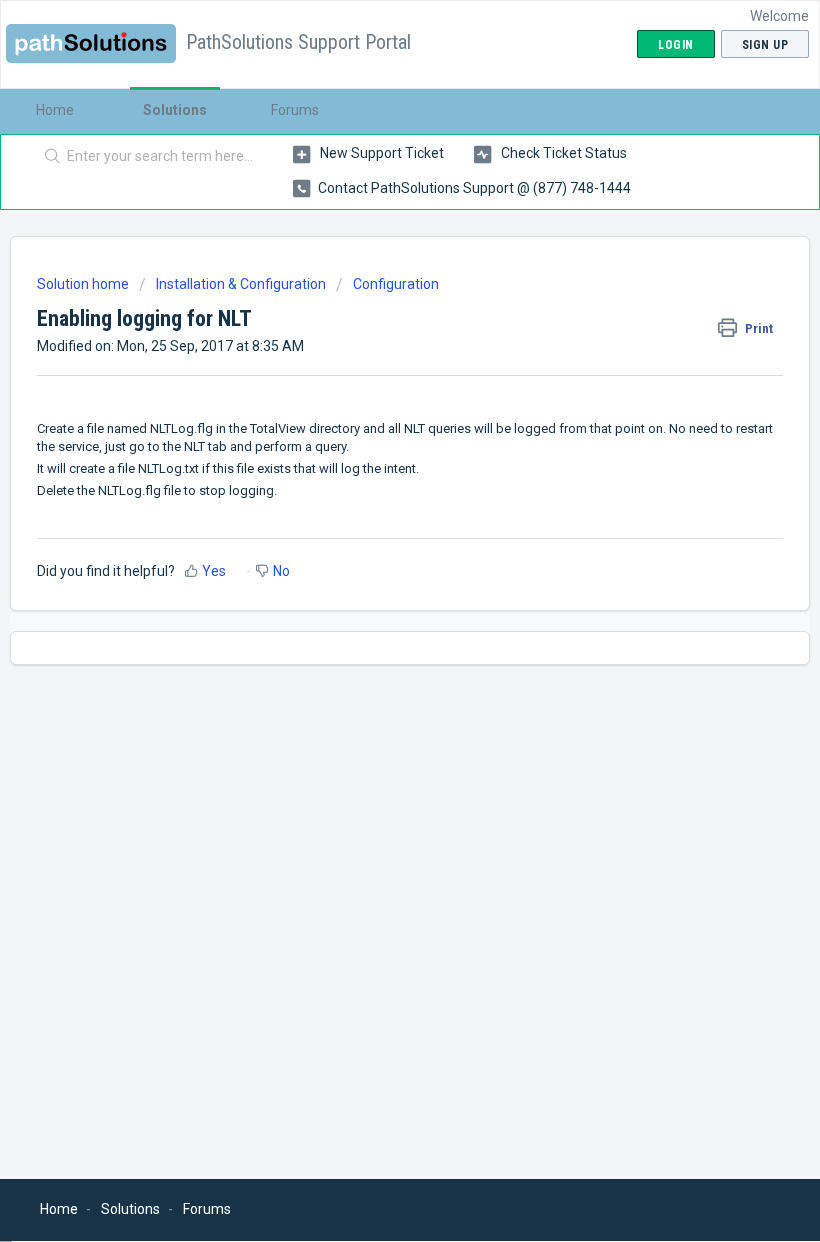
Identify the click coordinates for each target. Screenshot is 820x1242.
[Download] (373, 611)
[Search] (48, 157)
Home (55, 110)
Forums (295, 110)
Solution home (84, 284)
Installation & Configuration (241, 284)
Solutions (175, 110)
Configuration (396, 284)
